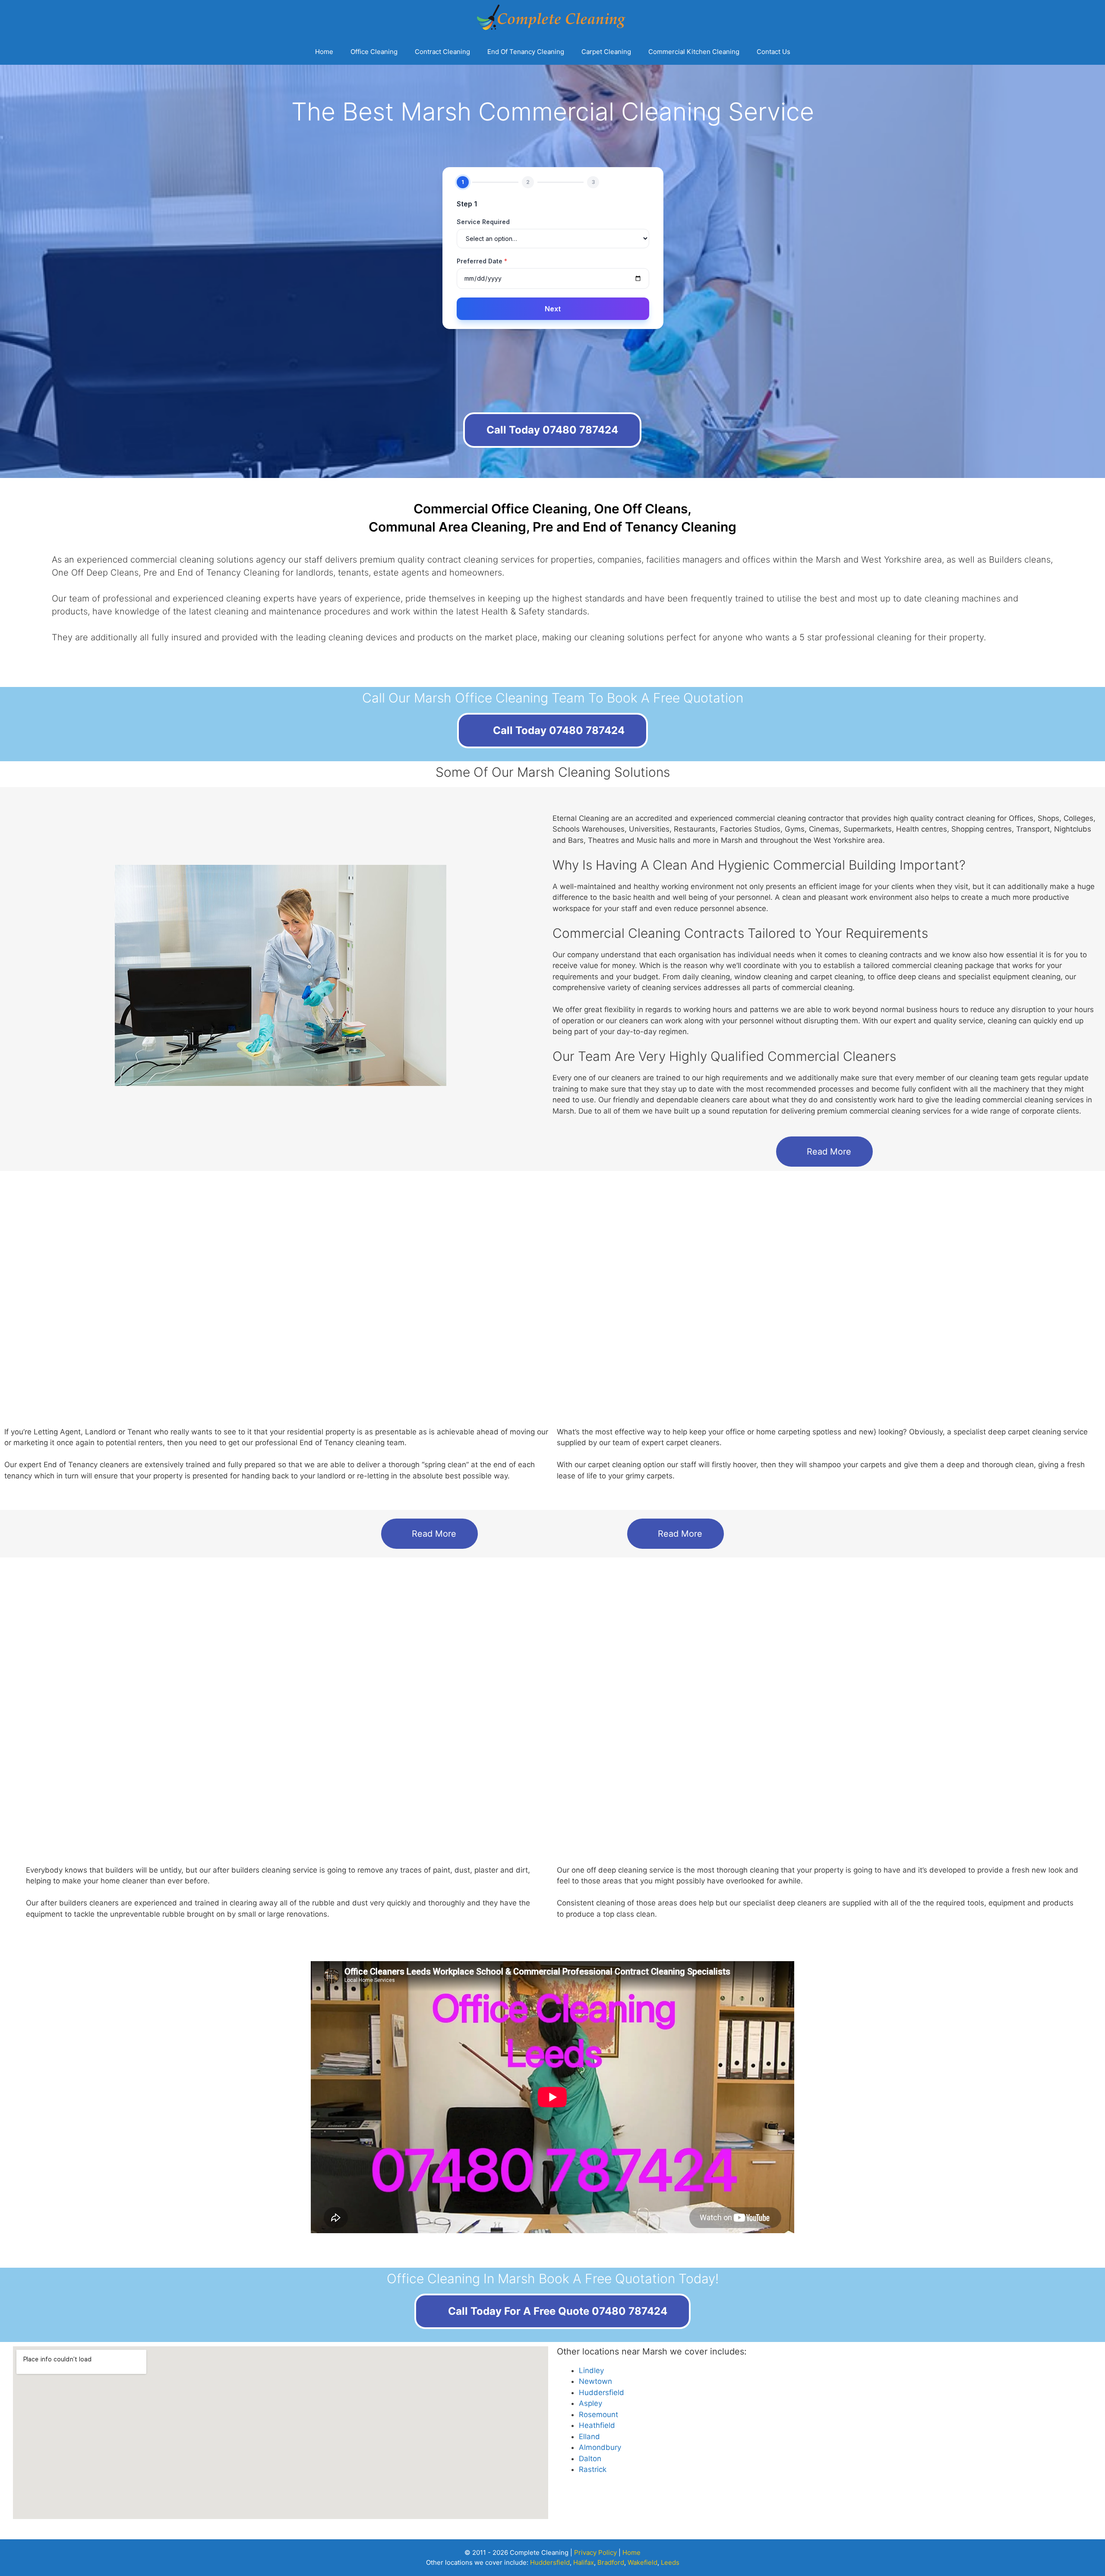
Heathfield (597, 2425)
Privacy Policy (595, 2552)
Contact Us (773, 52)
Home (324, 52)
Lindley (591, 2370)
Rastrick (593, 2469)
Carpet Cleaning (606, 52)
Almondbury (600, 2447)
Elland (589, 2437)
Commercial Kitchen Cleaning (694, 52)
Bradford (611, 2562)
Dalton (590, 2459)
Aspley (590, 2403)
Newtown (595, 2381)
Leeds (670, 2562)
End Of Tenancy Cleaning (526, 52)
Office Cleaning (374, 52)
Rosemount (598, 2415)
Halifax (584, 2562)
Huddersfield (601, 2392)
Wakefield (642, 2562)
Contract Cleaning (442, 52)
